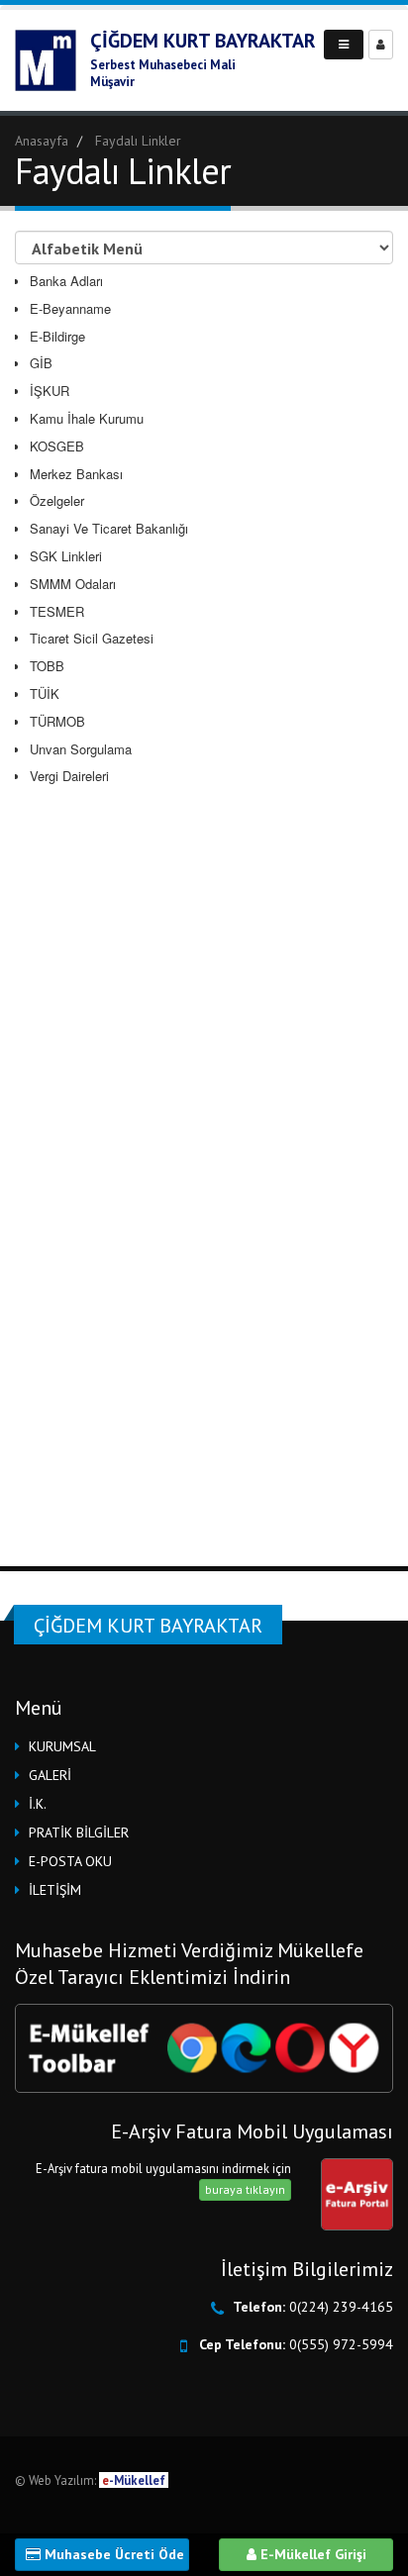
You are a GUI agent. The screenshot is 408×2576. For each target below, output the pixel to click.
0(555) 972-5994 (341, 2344)
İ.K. (38, 1804)
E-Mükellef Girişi (311, 2554)
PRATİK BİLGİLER (79, 1833)
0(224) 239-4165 (341, 2307)
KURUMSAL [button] (62, 1746)
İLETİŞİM (55, 1890)
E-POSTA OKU (70, 1861)
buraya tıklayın (245, 2189)
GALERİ (50, 1775)
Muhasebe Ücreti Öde (112, 2554)
